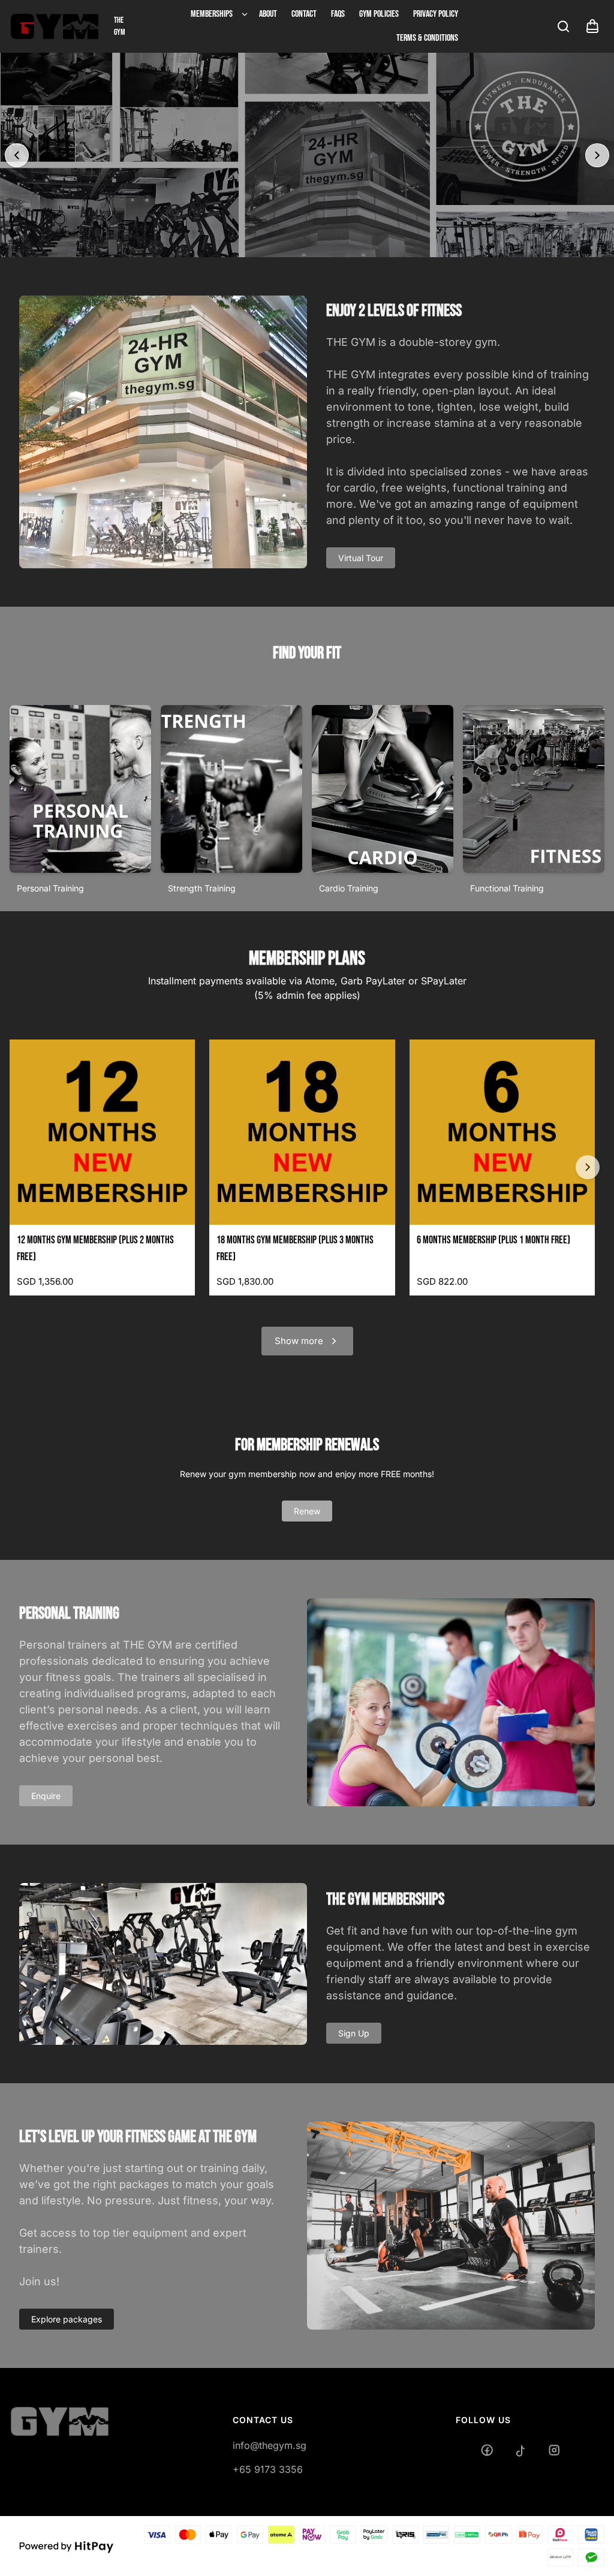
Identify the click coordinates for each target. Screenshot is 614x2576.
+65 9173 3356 (268, 2469)
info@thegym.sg (270, 2445)
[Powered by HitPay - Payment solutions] (67, 2546)
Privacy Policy (436, 14)
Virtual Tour (361, 558)
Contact (304, 14)
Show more (299, 1341)
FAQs (338, 14)
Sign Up (354, 2033)
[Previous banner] (17, 155)
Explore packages (67, 2319)
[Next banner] (597, 155)
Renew (307, 1511)
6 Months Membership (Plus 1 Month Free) (493, 1240)
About (268, 14)
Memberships (212, 14)
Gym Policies (379, 14)
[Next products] (588, 1167)
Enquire (46, 1796)
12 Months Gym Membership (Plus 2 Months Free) (95, 1248)
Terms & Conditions (427, 38)
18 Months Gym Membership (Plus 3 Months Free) (295, 1248)
